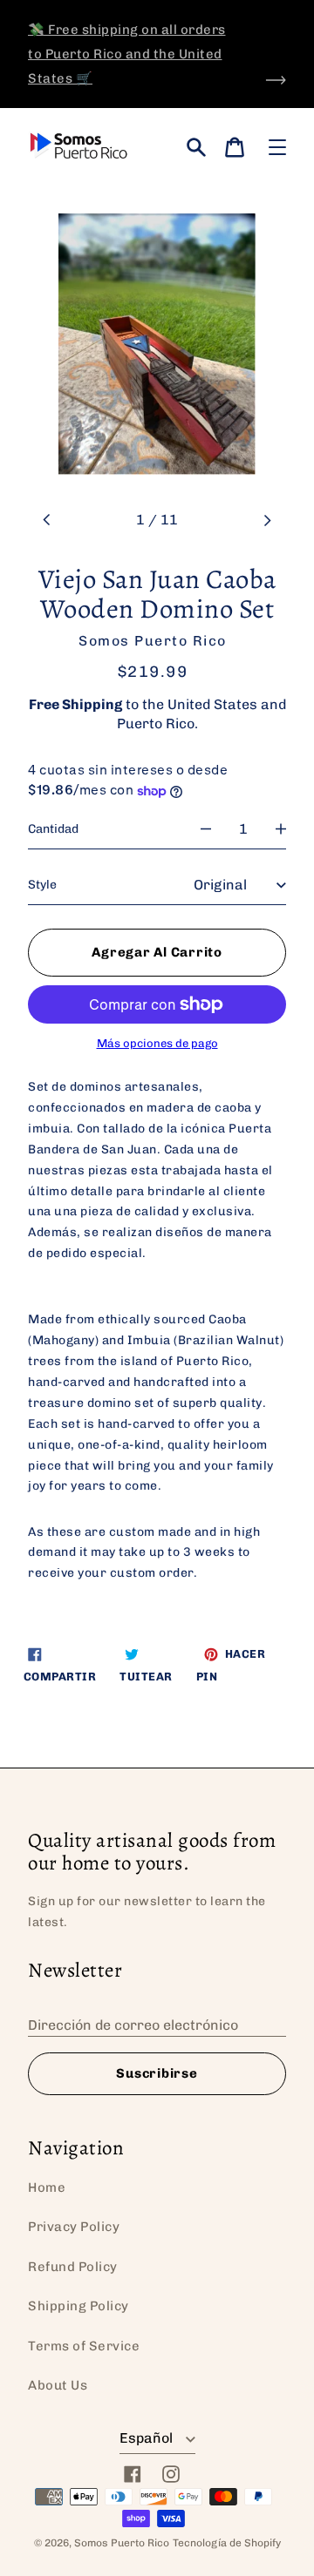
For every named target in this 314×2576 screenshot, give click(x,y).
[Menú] (277, 147)
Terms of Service (84, 2346)
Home (47, 2187)
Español (148, 2438)
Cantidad (53, 829)
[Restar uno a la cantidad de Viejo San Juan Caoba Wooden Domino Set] (206, 829)
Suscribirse (157, 2073)
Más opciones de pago (157, 1044)
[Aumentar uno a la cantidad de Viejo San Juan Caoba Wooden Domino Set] (281, 829)
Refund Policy (73, 2267)
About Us (58, 2385)
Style (42, 885)
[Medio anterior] (47, 520)
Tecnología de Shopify (227, 2543)
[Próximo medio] (267, 520)
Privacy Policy (74, 2227)
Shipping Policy (78, 2306)
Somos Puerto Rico (122, 2543)
